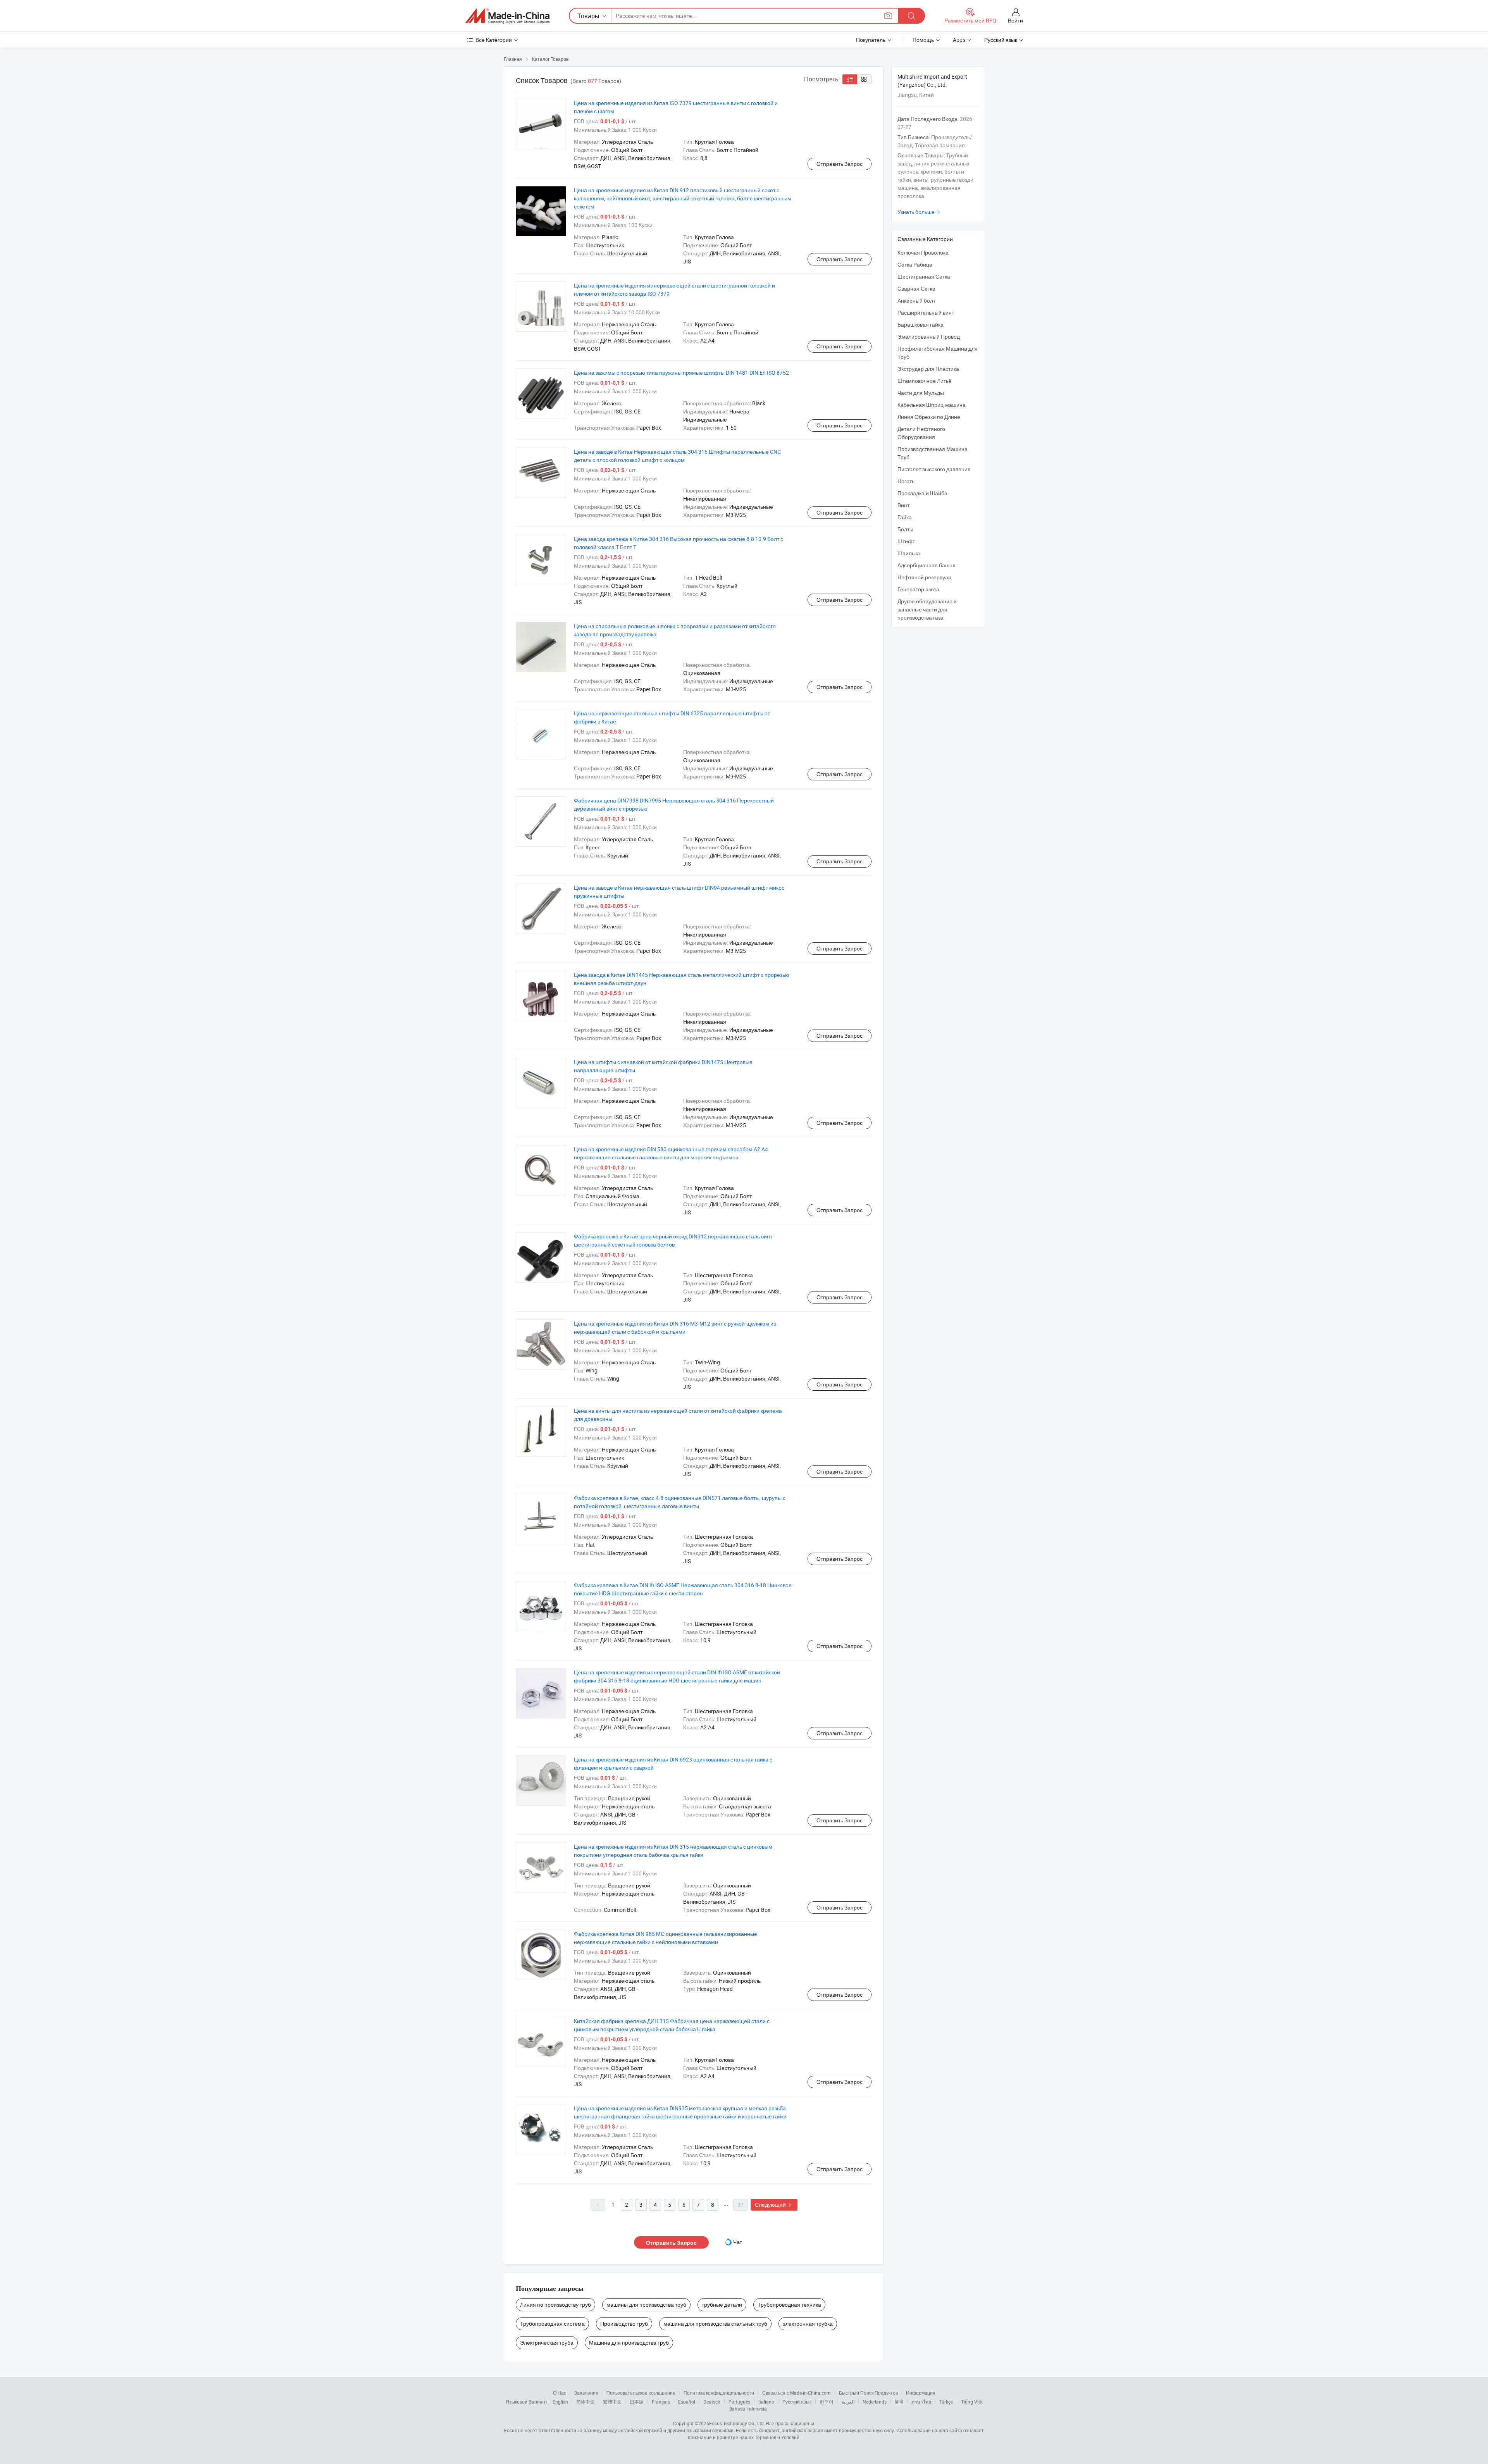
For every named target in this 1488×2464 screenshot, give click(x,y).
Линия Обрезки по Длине (929, 417)
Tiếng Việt (972, 2402)
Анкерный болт (916, 300)
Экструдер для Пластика (928, 369)
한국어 (827, 2402)
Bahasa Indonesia (748, 2409)
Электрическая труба (547, 2343)
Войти (1015, 20)
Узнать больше (920, 212)
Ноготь (906, 481)
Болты (905, 529)
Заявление (586, 2393)
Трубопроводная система (552, 2324)
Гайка (905, 517)
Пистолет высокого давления (934, 469)
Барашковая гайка (921, 325)
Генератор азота (918, 589)
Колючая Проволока (923, 252)
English (560, 2402)
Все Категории (494, 40)
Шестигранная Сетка (924, 276)
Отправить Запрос (840, 164)
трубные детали (722, 2305)
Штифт (906, 541)
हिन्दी (899, 2402)
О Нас (560, 2393)
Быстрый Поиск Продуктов (868, 2393)
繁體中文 (612, 2402)
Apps (959, 40)
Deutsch (712, 2402)
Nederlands (875, 2402)
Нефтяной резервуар (924, 577)
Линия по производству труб (555, 2305)
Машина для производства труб (629, 2343)
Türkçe (946, 2402)
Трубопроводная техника (789, 2305)
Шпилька (909, 553)
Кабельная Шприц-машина (932, 405)
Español (687, 2402)
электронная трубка (808, 2324)
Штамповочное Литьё (925, 381)
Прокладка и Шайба (922, 493)
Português (739, 2402)
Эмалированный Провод (929, 337)
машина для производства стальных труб (715, 2324)
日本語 (637, 2402)
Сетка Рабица (915, 264)
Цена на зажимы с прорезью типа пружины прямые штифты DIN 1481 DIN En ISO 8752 (681, 373)
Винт (903, 505)
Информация (921, 2393)
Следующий (774, 2205)
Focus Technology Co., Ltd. (737, 2423)
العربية (848, 2402)
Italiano (766, 2402)
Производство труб (624, 2324)
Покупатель (871, 40)
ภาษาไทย (921, 2402)
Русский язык (797, 2402)
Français (661, 2402)
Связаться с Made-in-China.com (797, 2393)
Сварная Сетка (916, 288)
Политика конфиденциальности (719, 2393)
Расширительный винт (926, 313)
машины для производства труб (646, 2305)
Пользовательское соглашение (641, 2393)
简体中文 (586, 2402)
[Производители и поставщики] (507, 16)
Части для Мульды (921, 393)
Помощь (923, 40)
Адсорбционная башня (927, 565)
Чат (738, 2242)
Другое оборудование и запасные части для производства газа (927, 609)
